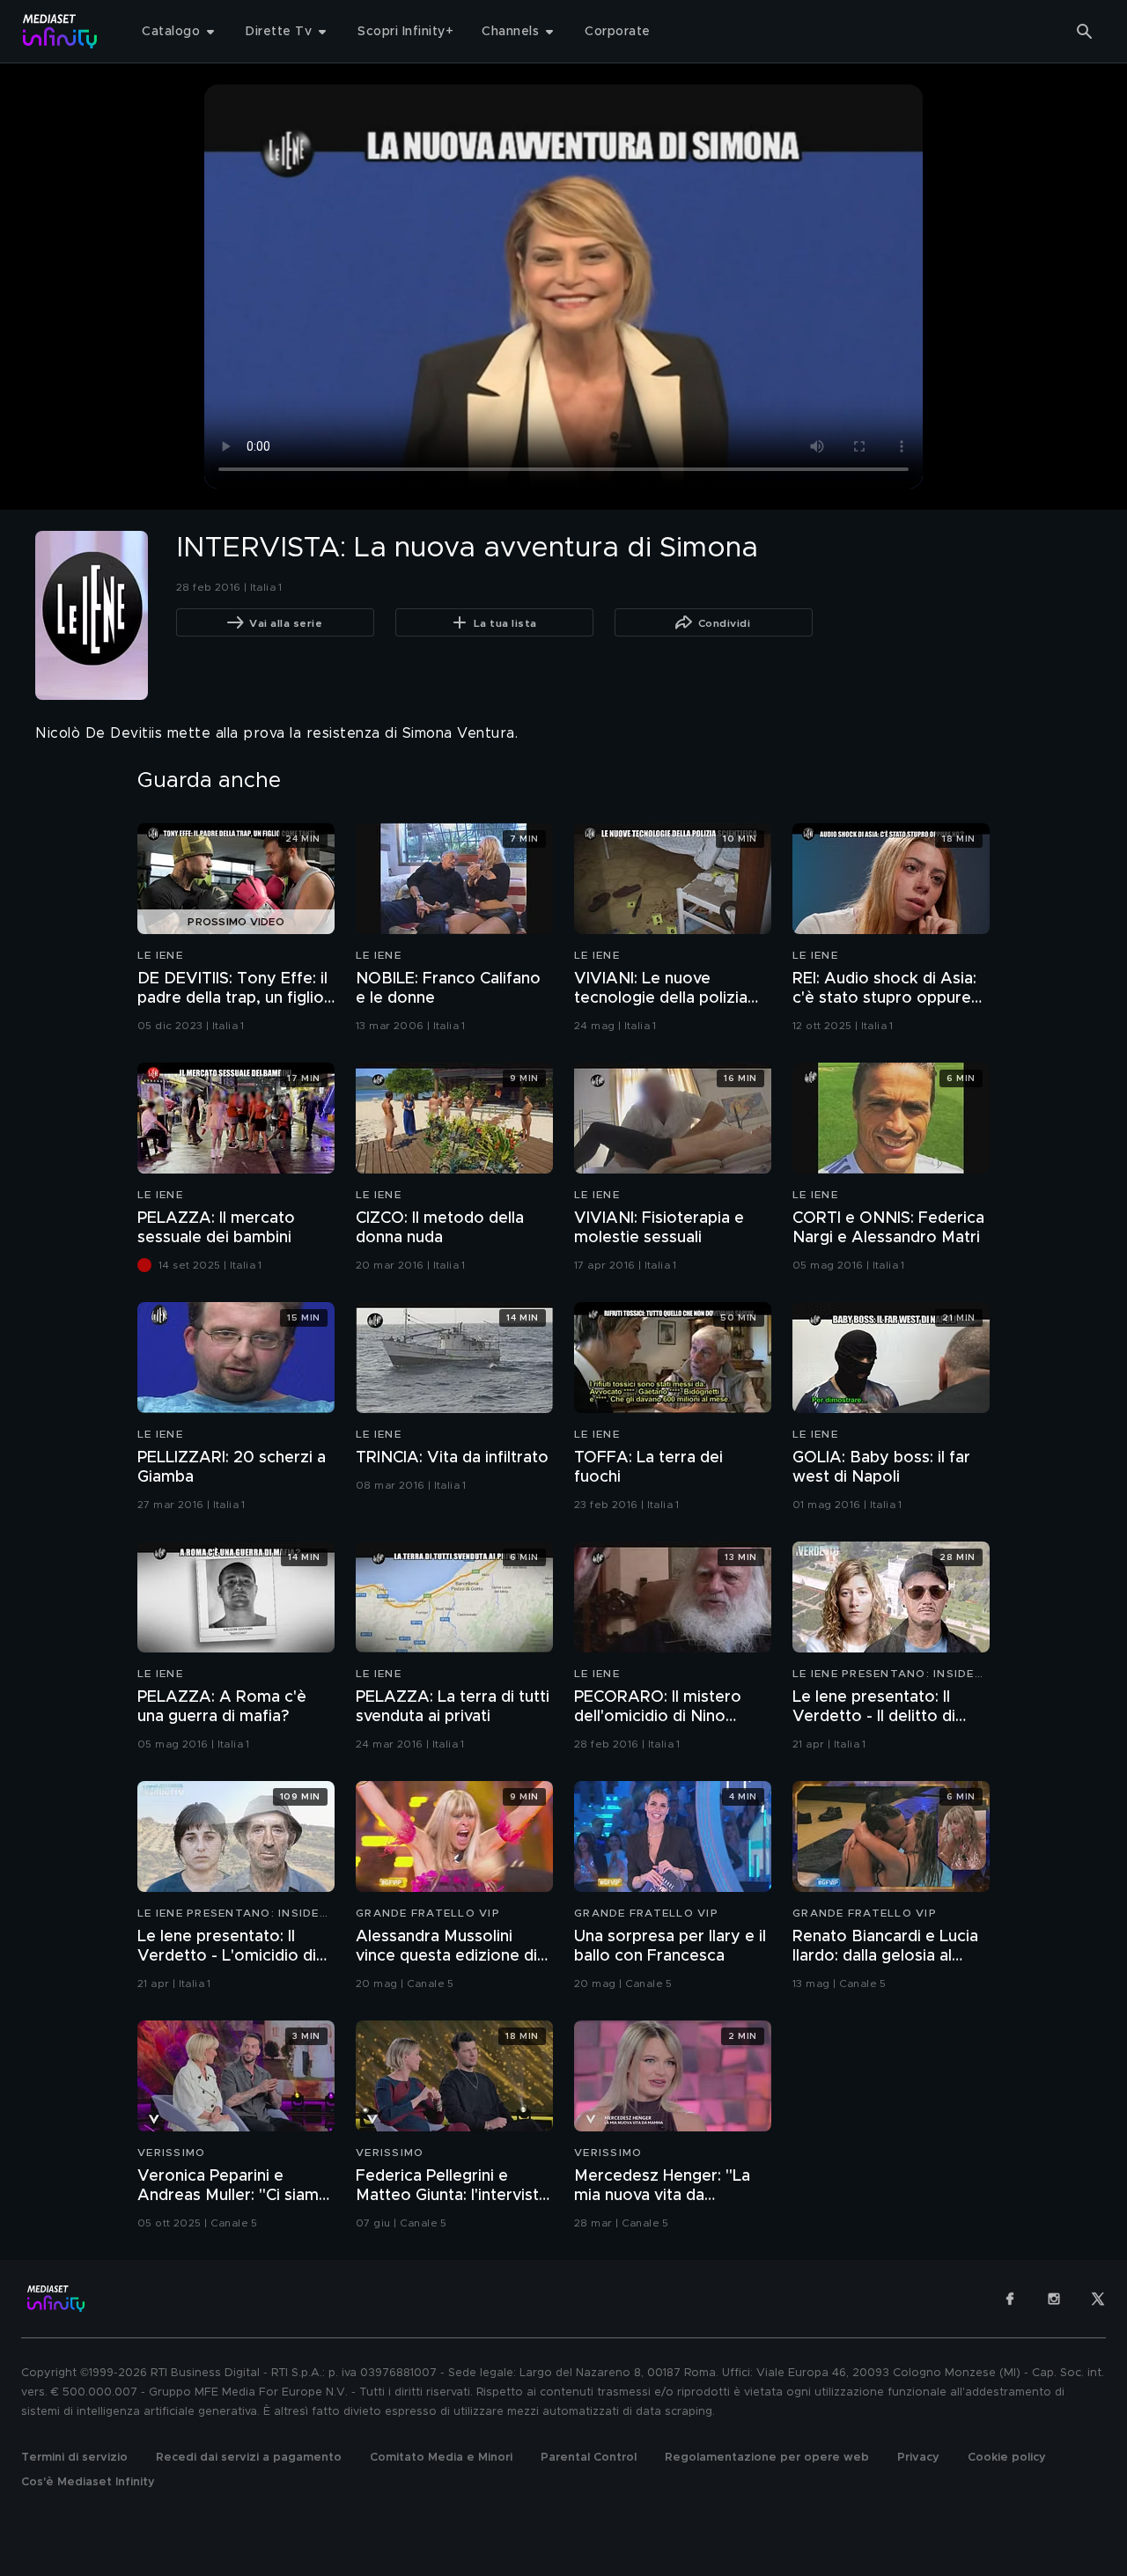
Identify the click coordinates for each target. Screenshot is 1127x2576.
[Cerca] (1085, 32)
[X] (1098, 2299)
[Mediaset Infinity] (60, 31)
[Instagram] (1054, 2299)
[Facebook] (1010, 2299)
